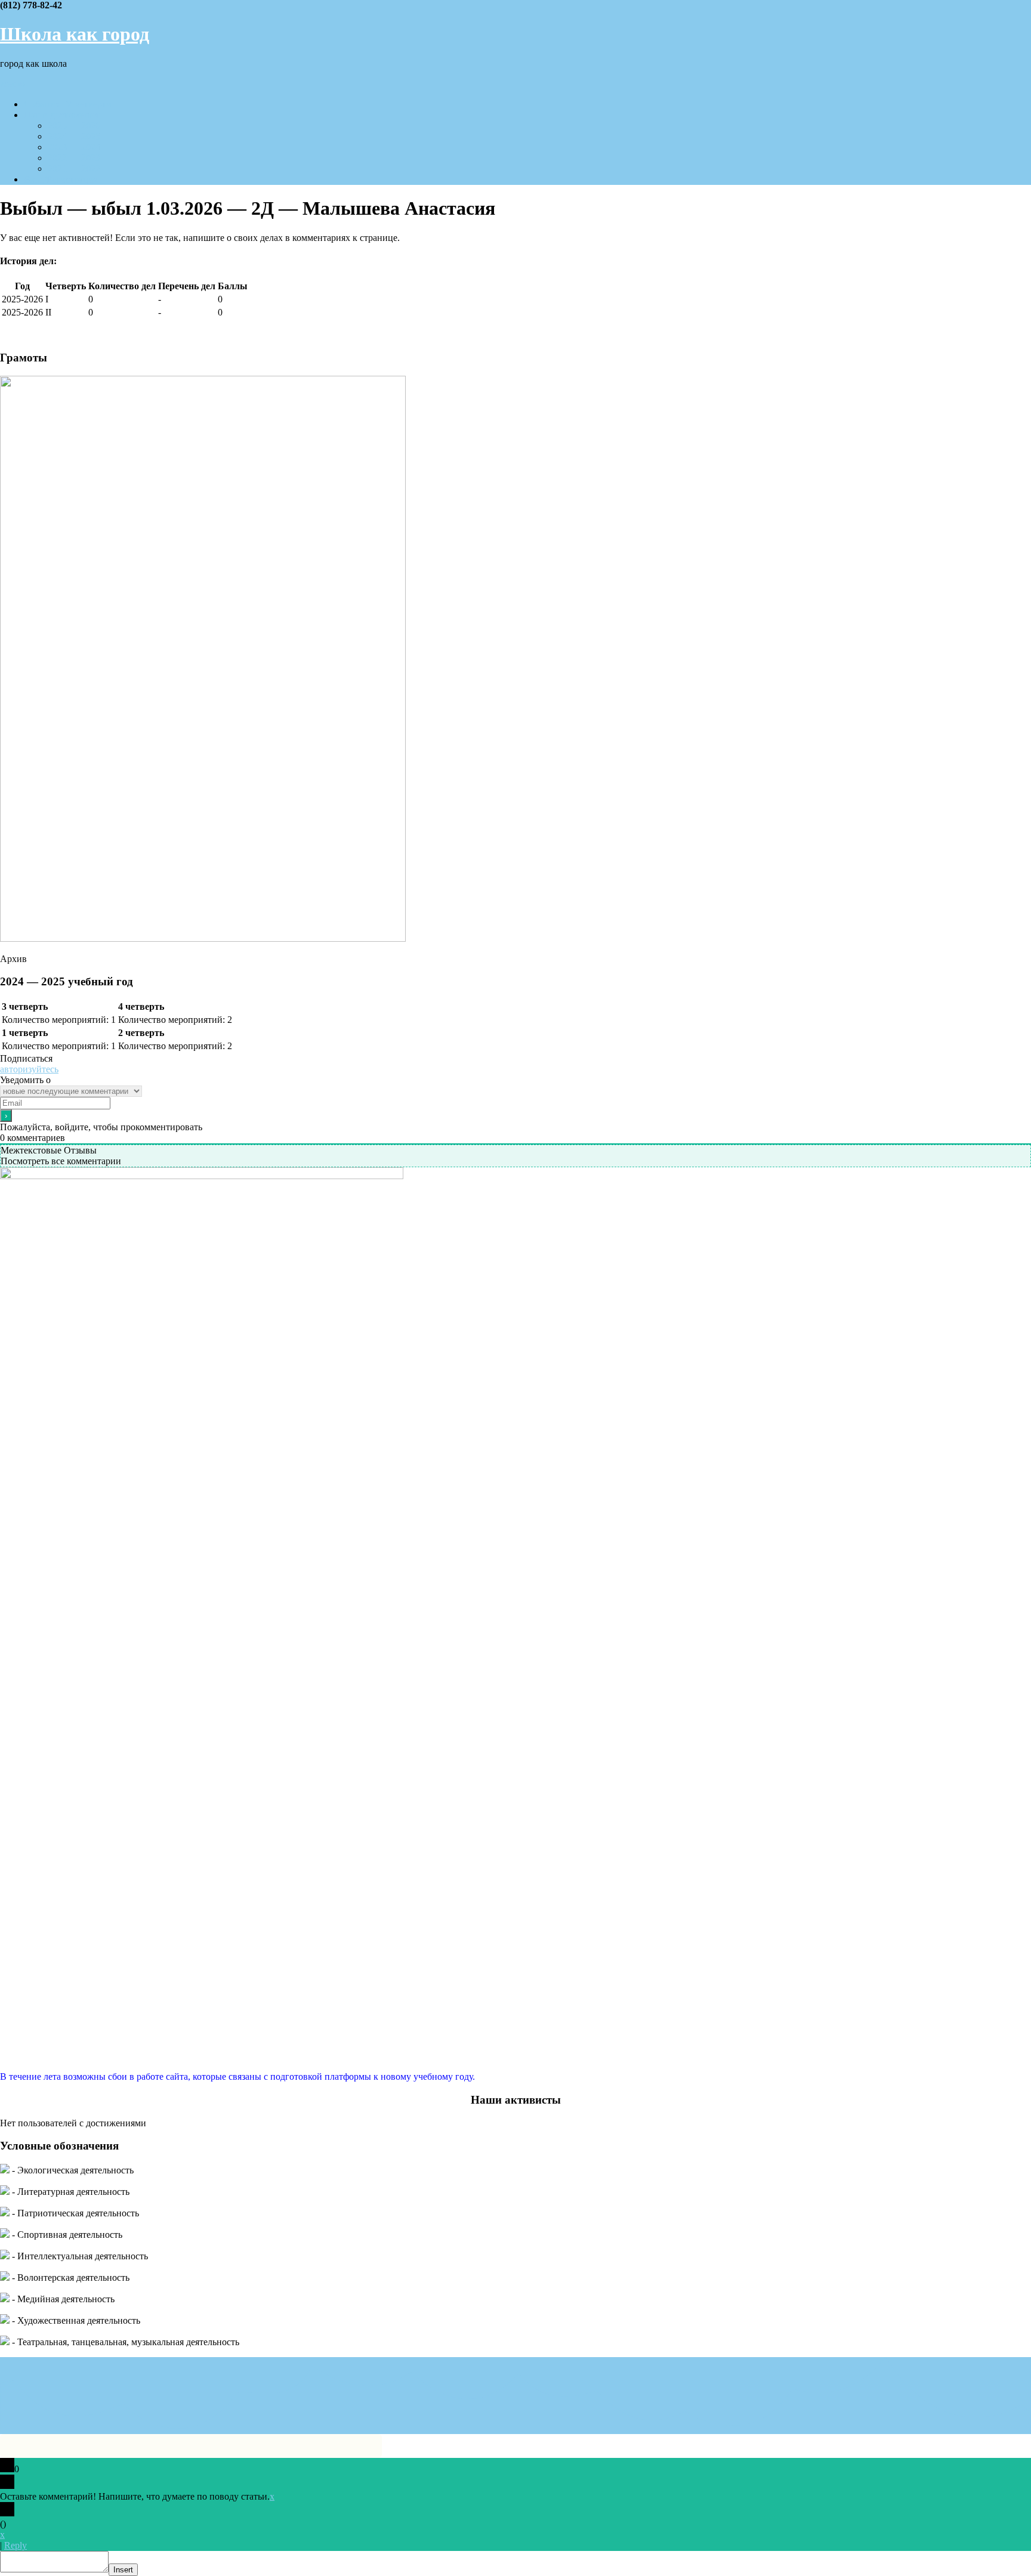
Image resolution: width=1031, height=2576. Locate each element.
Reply (16, 2545)
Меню (13, 84)
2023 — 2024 (74, 147)
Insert (123, 2570)
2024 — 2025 (74, 136)
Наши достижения (61, 115)
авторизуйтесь (29, 1069)
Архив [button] (13, 959)
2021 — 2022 (74, 168)
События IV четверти (68, 104)
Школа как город (75, 34)
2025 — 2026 (74, 126)
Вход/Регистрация (61, 179)
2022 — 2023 (74, 158)
